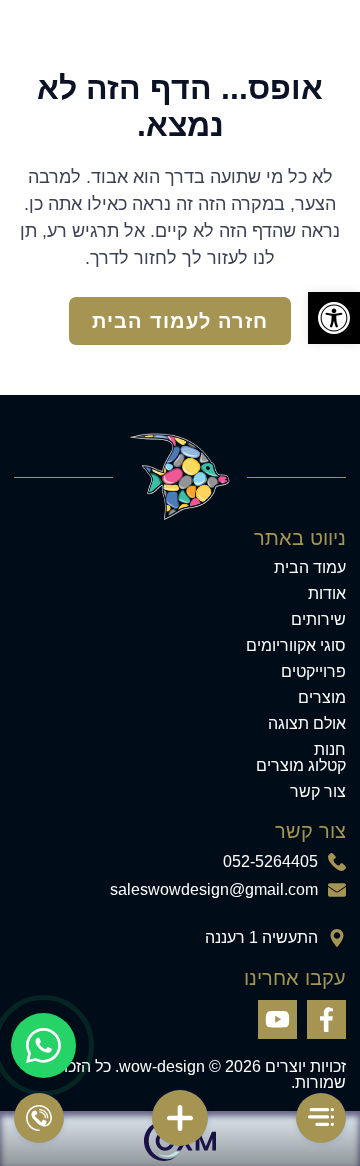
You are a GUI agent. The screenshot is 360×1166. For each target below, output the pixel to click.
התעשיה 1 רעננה (261, 938)
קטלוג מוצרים (301, 766)
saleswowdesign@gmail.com (214, 890)
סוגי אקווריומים (296, 646)
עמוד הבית (310, 568)
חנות (330, 750)
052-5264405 (270, 862)
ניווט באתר (299, 538)
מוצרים (322, 698)
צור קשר (318, 792)
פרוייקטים (313, 672)
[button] (334, 318)
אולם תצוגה (307, 724)
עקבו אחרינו (294, 978)
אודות (327, 594)
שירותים (318, 620)
